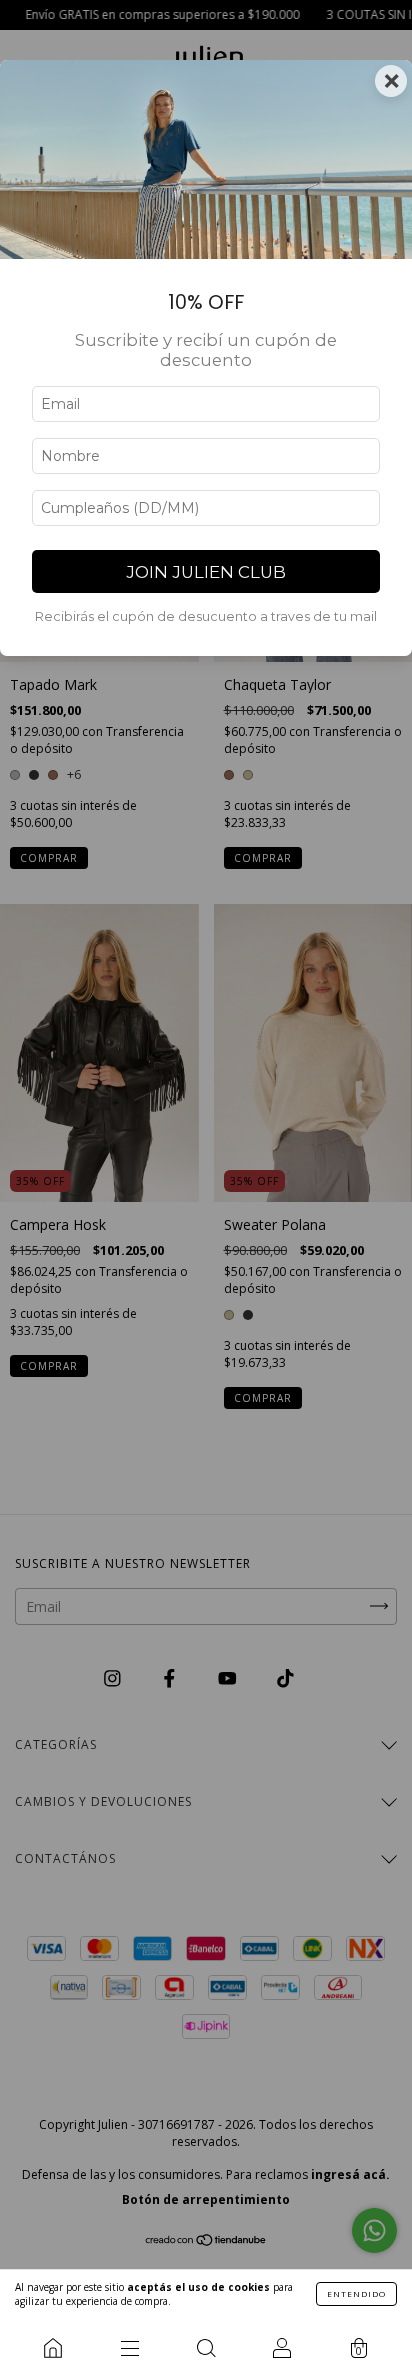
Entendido (356, 2293)
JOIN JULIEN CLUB (206, 572)
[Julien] (53, 2348)
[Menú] (129, 2348)
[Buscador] (206, 2348)
